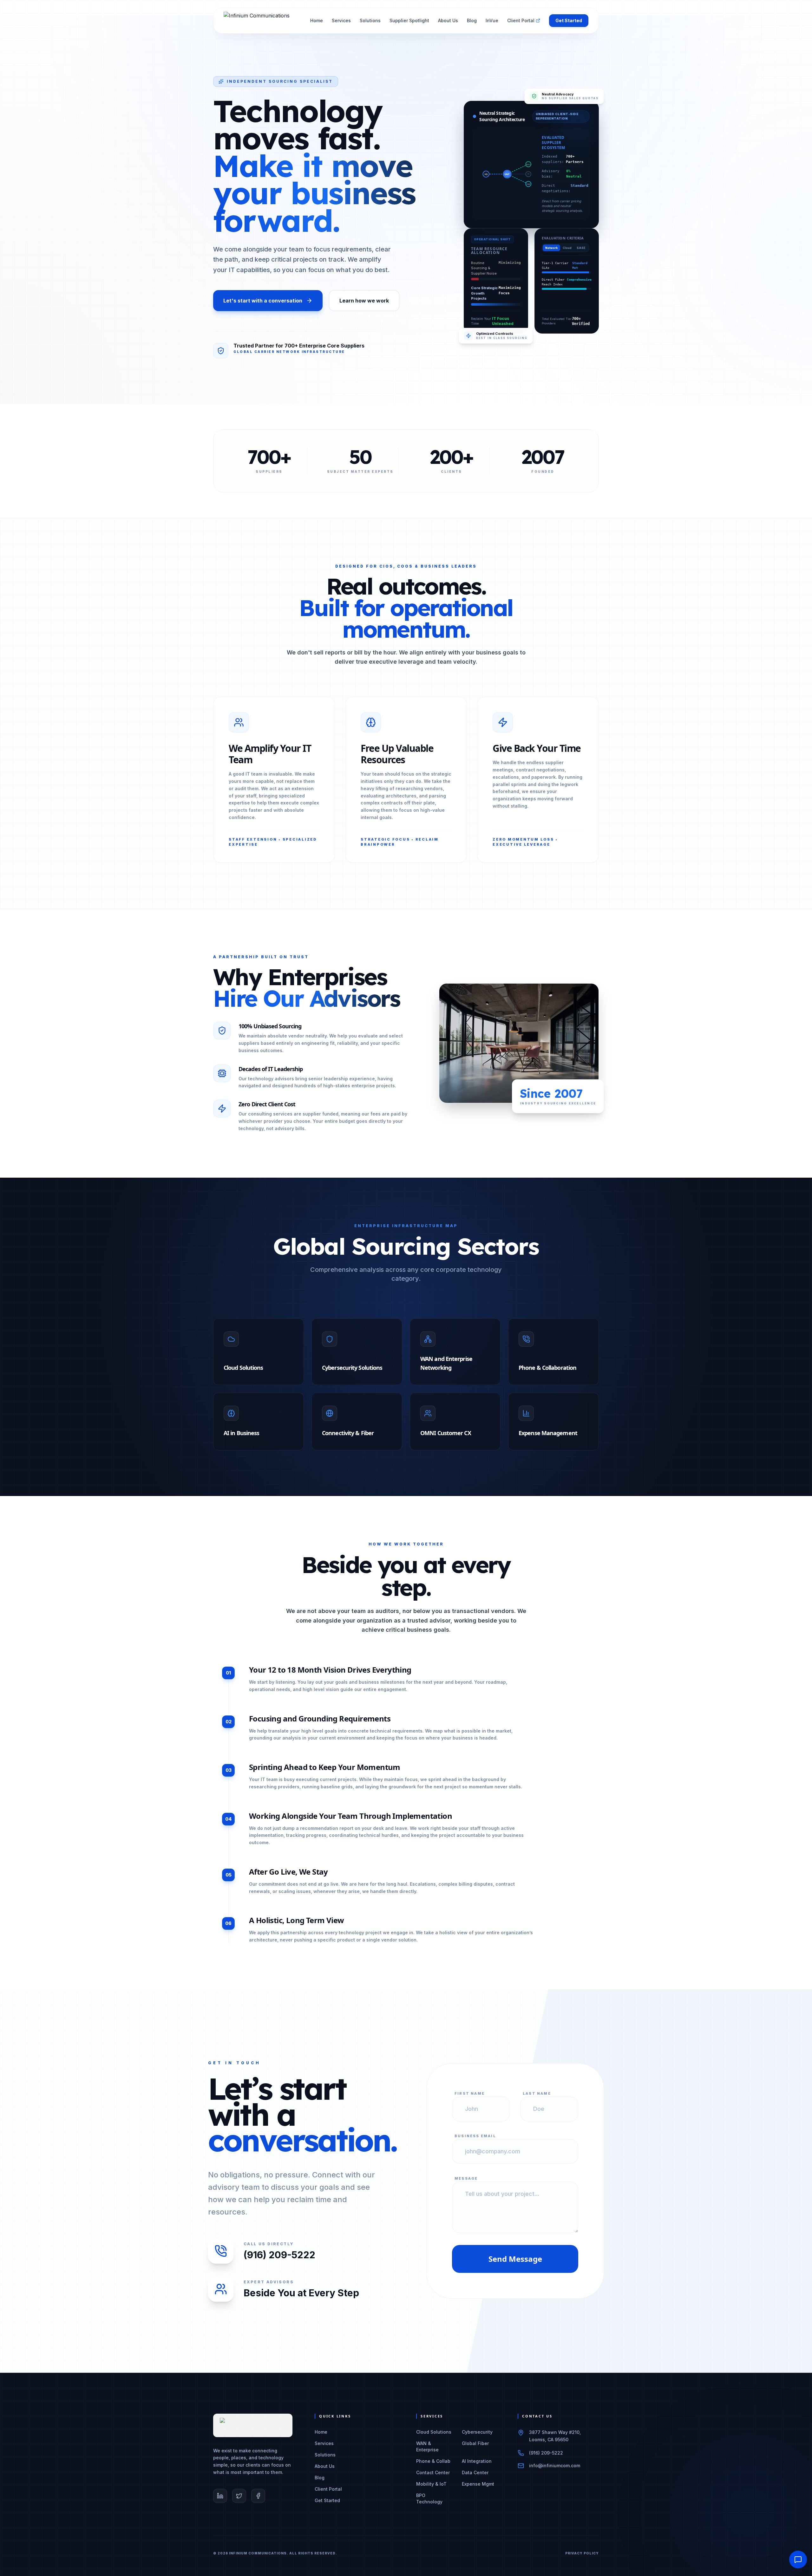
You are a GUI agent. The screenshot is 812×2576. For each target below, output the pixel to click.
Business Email (475, 2136)
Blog (472, 20)
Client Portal (521, 20)
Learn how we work (364, 301)
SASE (581, 248)
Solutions (370, 20)
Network (551, 248)
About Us (448, 20)
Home (317, 20)
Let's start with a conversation (263, 301)
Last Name (537, 2093)
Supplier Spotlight (409, 20)
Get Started (569, 20)
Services (341, 20)
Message (466, 2178)
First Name (470, 2093)
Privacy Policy (582, 2553)
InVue (492, 20)
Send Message (515, 2259)
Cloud (567, 248)
